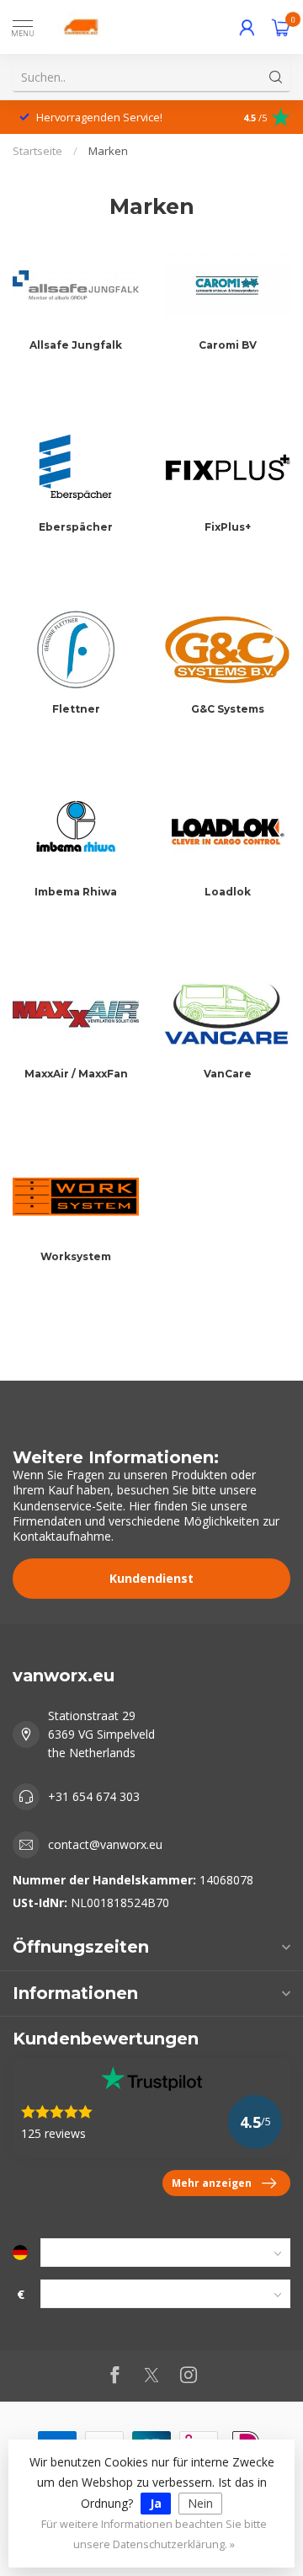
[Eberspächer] (76, 468)
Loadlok (228, 892)
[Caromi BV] (227, 285)
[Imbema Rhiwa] (76, 831)
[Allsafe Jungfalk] (76, 285)
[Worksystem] (76, 1196)
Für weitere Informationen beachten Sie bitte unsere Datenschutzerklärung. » (154, 2534)
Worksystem (76, 1256)
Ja (156, 2503)
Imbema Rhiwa (76, 892)
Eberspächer (76, 527)
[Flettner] (76, 649)
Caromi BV (228, 345)
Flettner (76, 709)
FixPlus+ (228, 527)
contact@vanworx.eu (105, 1844)
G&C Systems (228, 709)
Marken (108, 151)
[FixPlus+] (227, 468)
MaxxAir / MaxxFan (76, 1074)
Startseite (37, 151)
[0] (281, 27)
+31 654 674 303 (94, 1796)
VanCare (228, 1074)
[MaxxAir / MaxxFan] (76, 1014)
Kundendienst (151, 1578)
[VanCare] (227, 1014)
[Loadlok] (227, 831)
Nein (200, 2503)
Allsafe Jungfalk (76, 345)
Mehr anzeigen (212, 2183)
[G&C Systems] (227, 649)
